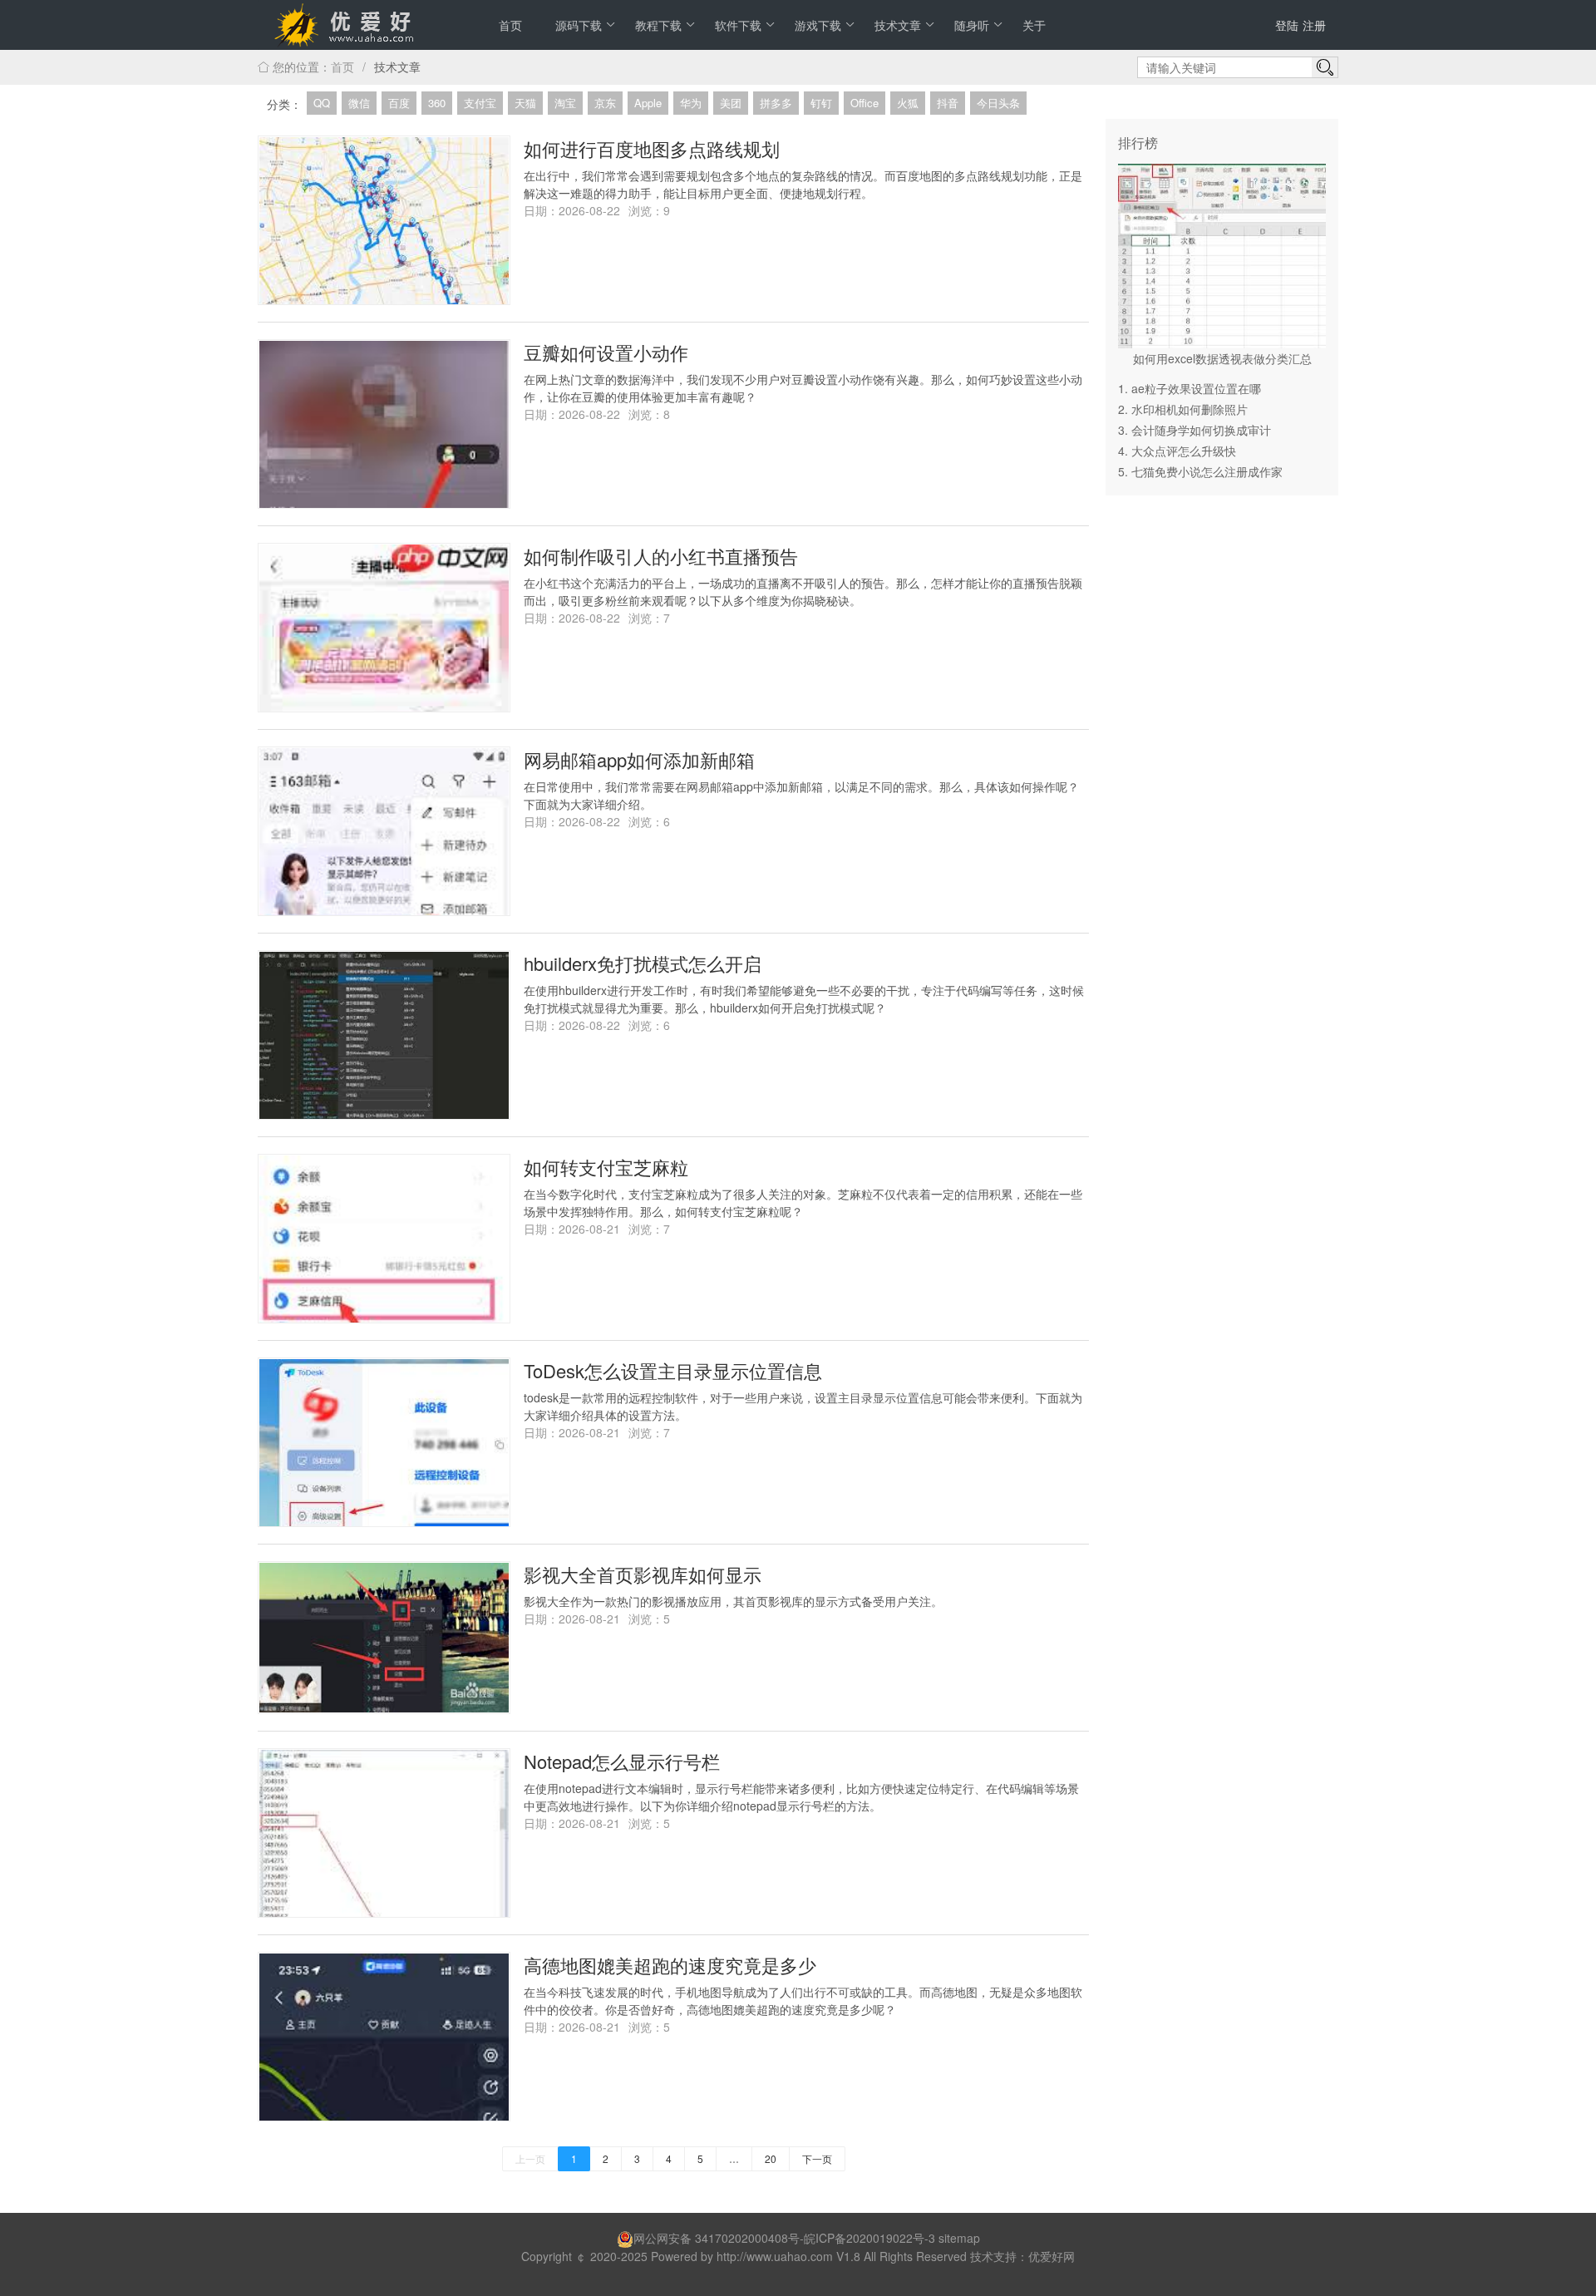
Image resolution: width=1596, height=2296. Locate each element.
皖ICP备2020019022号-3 (869, 2238)
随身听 (972, 25)
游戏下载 (818, 25)
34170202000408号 (747, 2238)
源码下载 (579, 25)
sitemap (959, 2238)
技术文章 (898, 25)
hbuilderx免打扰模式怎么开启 (643, 963)
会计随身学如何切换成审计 (1201, 430)
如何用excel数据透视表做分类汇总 (1222, 358)
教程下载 (658, 25)
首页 (510, 25)
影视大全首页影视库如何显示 (643, 1574)
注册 (1314, 25)
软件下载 (738, 25)
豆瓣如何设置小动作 (606, 352)
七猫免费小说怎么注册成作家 (1207, 471)
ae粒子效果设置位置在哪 (1196, 388)
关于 (1034, 25)
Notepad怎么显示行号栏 (622, 1761)
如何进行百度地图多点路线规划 (652, 148)
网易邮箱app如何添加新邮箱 (639, 759)
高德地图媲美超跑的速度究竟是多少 (670, 1965)
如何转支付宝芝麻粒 (606, 1167)
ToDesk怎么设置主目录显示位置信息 (673, 1370)
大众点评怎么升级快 (1184, 451)
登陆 (1287, 25)
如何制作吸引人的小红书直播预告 (661, 556)
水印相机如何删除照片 (1190, 409)
